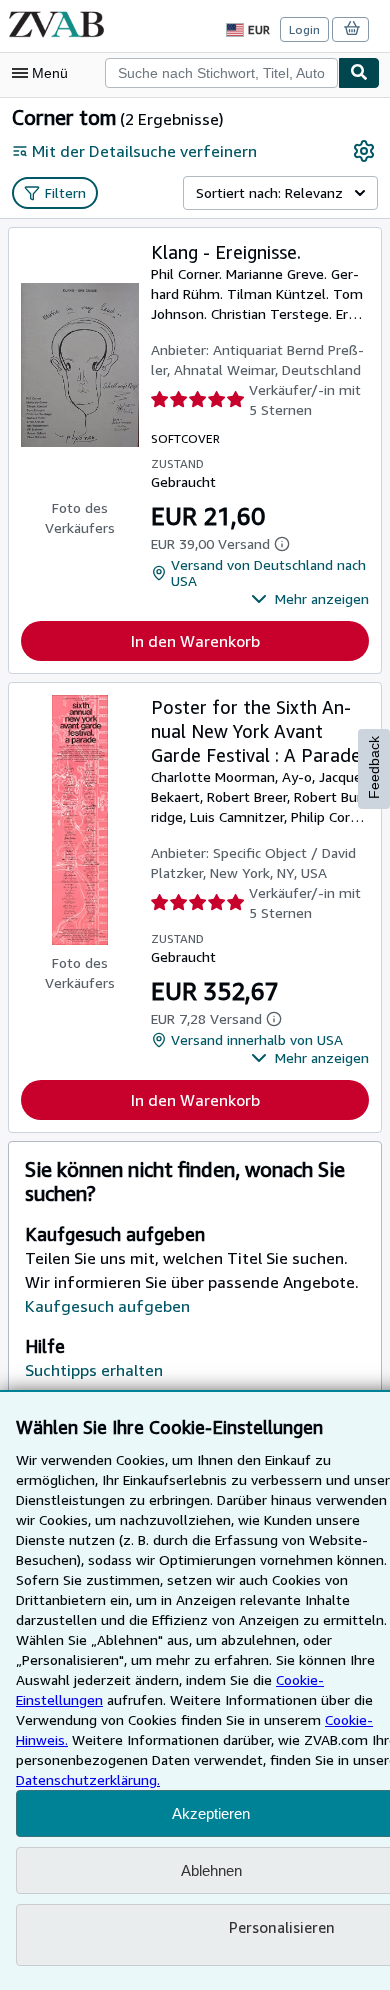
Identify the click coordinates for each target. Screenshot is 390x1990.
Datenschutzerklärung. (88, 1779)
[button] (310, 599)
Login (304, 29)
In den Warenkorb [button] (195, 641)
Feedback (374, 767)
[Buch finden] (359, 73)
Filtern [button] (65, 192)
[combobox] (221, 73)
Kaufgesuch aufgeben (107, 1306)
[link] (364, 151)
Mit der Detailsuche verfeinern (144, 151)
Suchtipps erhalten (94, 1370)
